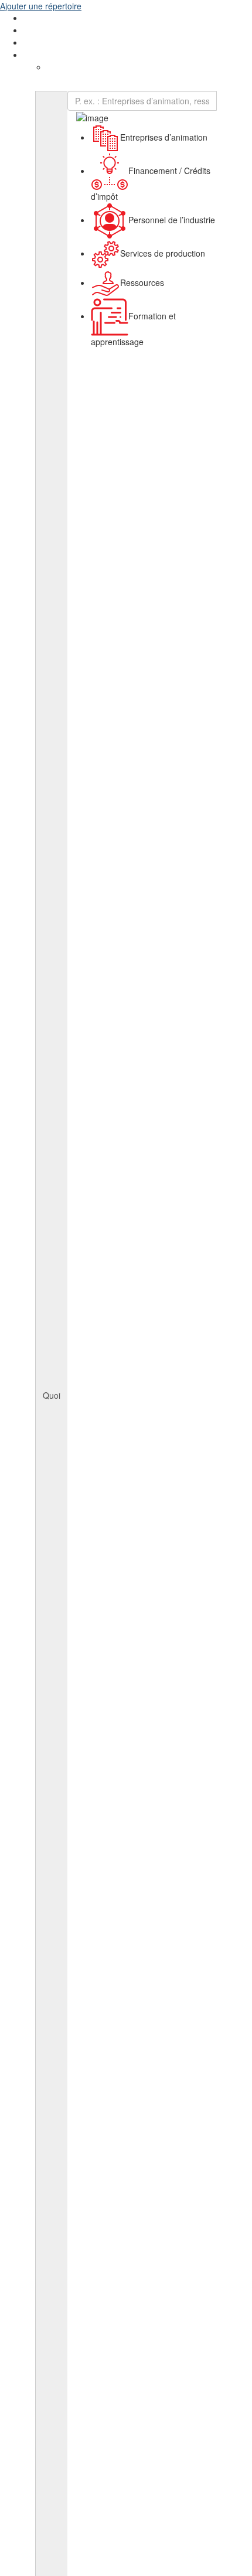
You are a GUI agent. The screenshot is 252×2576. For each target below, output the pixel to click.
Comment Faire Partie (64, 30)
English (37, 55)
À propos (40, 18)
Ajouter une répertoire (41, 6)
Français (62, 67)
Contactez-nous (53, 43)
